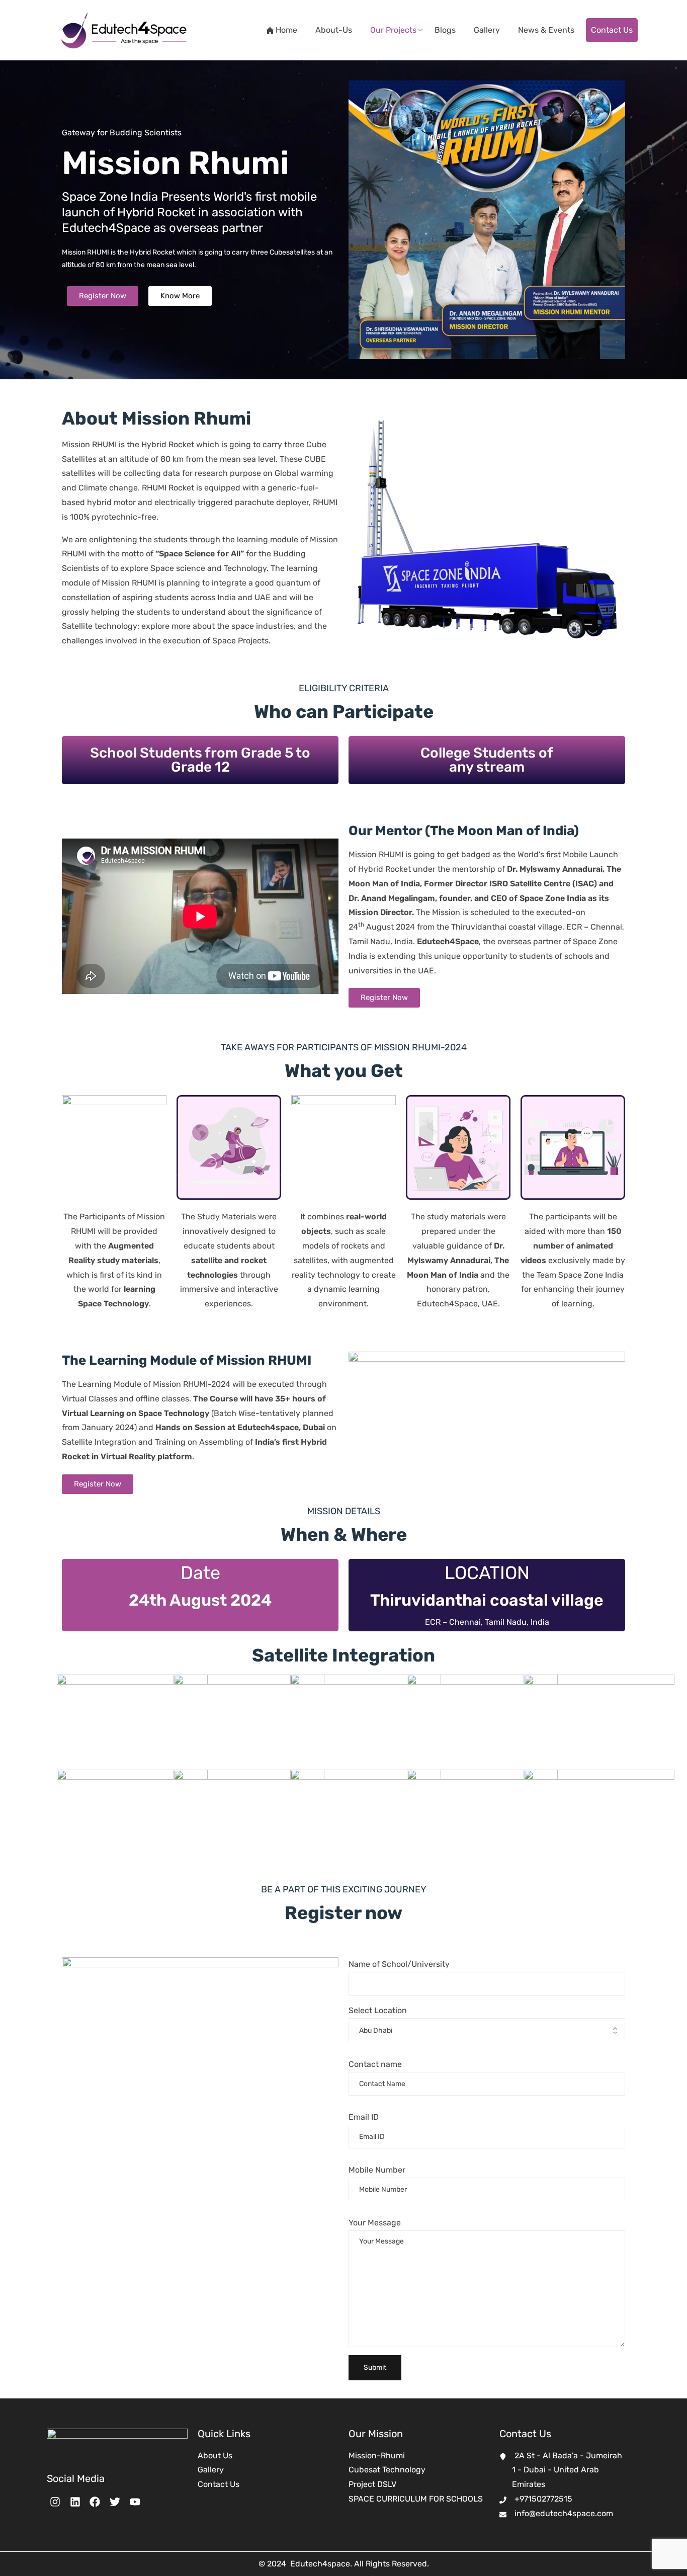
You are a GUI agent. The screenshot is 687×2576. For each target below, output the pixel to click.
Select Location (378, 2010)
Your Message (375, 2223)
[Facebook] (95, 2502)
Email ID (364, 2117)
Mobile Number (377, 2170)
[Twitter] (115, 2502)
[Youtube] (135, 2502)
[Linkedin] (75, 2502)
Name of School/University (399, 1964)
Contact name (375, 2064)
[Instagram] (55, 2502)
